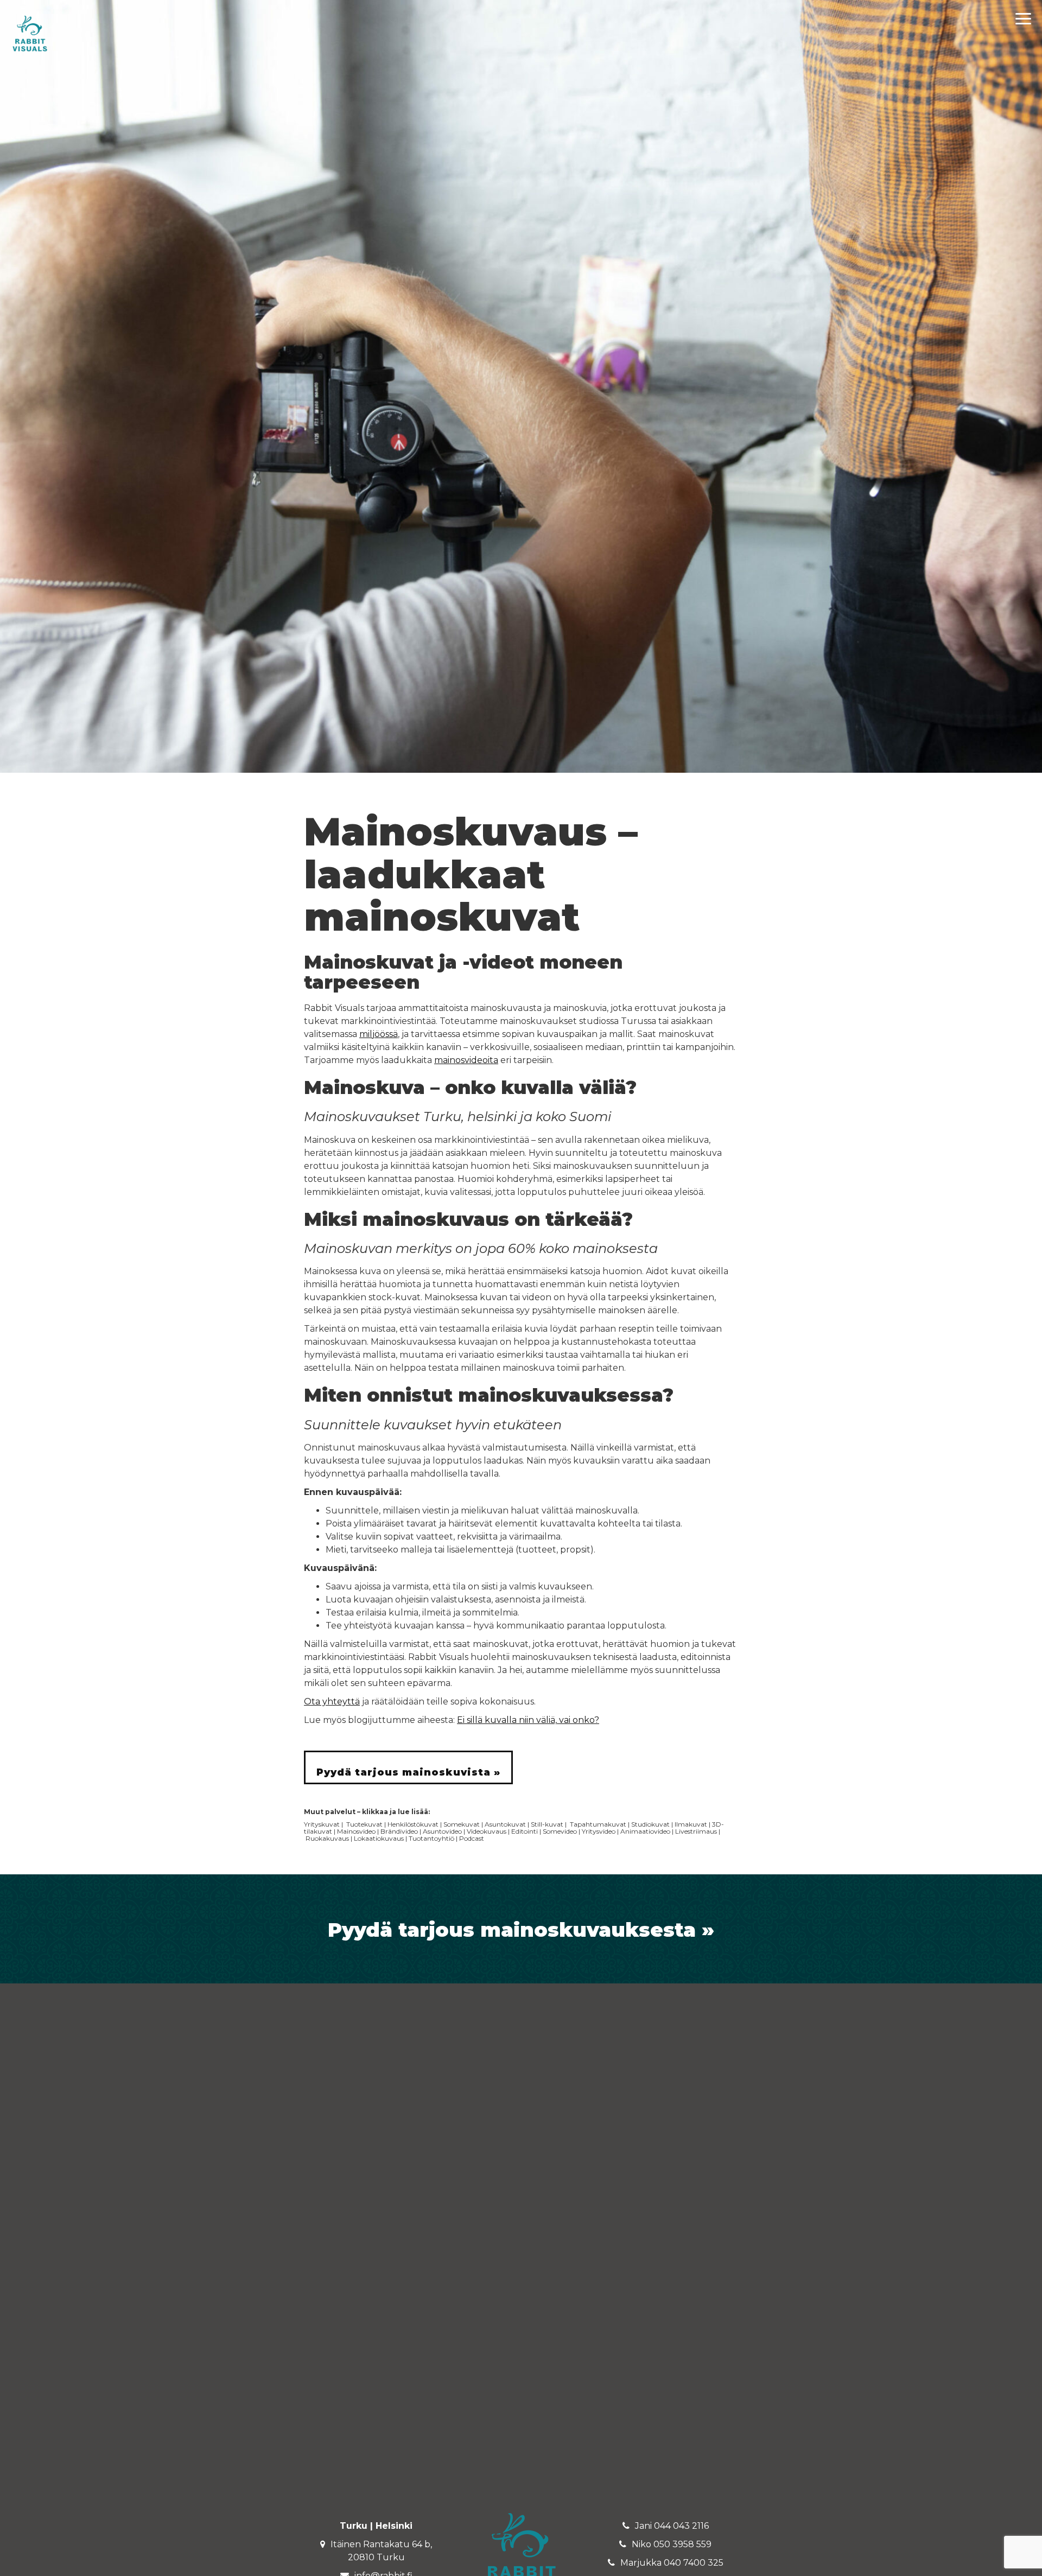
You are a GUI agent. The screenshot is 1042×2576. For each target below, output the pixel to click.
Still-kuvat (547, 1824)
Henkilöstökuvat (413, 1824)
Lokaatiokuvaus (379, 1838)
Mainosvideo (356, 1831)
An (625, 1831)
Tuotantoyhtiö (431, 1838)
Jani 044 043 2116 (672, 2526)
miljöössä (379, 1034)
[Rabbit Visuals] (30, 33)
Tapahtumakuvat (598, 1824)
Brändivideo (399, 1831)
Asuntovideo (442, 1831)
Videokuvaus (487, 1831)
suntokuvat (508, 1824)
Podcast (472, 1838)
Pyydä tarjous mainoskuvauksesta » (521, 1930)
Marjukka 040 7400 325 (672, 2563)
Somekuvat (462, 1824)
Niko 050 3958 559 (672, 2544)
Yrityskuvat (322, 1824)
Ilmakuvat (691, 1824)
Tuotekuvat (364, 1824)
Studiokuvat (650, 1824)
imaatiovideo (650, 1831)
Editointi (525, 1831)
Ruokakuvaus (327, 1838)
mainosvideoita (466, 1060)
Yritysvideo (599, 1831)
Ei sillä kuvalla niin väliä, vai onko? (528, 1720)
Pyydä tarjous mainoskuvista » (408, 1772)
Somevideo (560, 1831)
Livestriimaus (696, 1831)
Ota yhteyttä (332, 1702)
